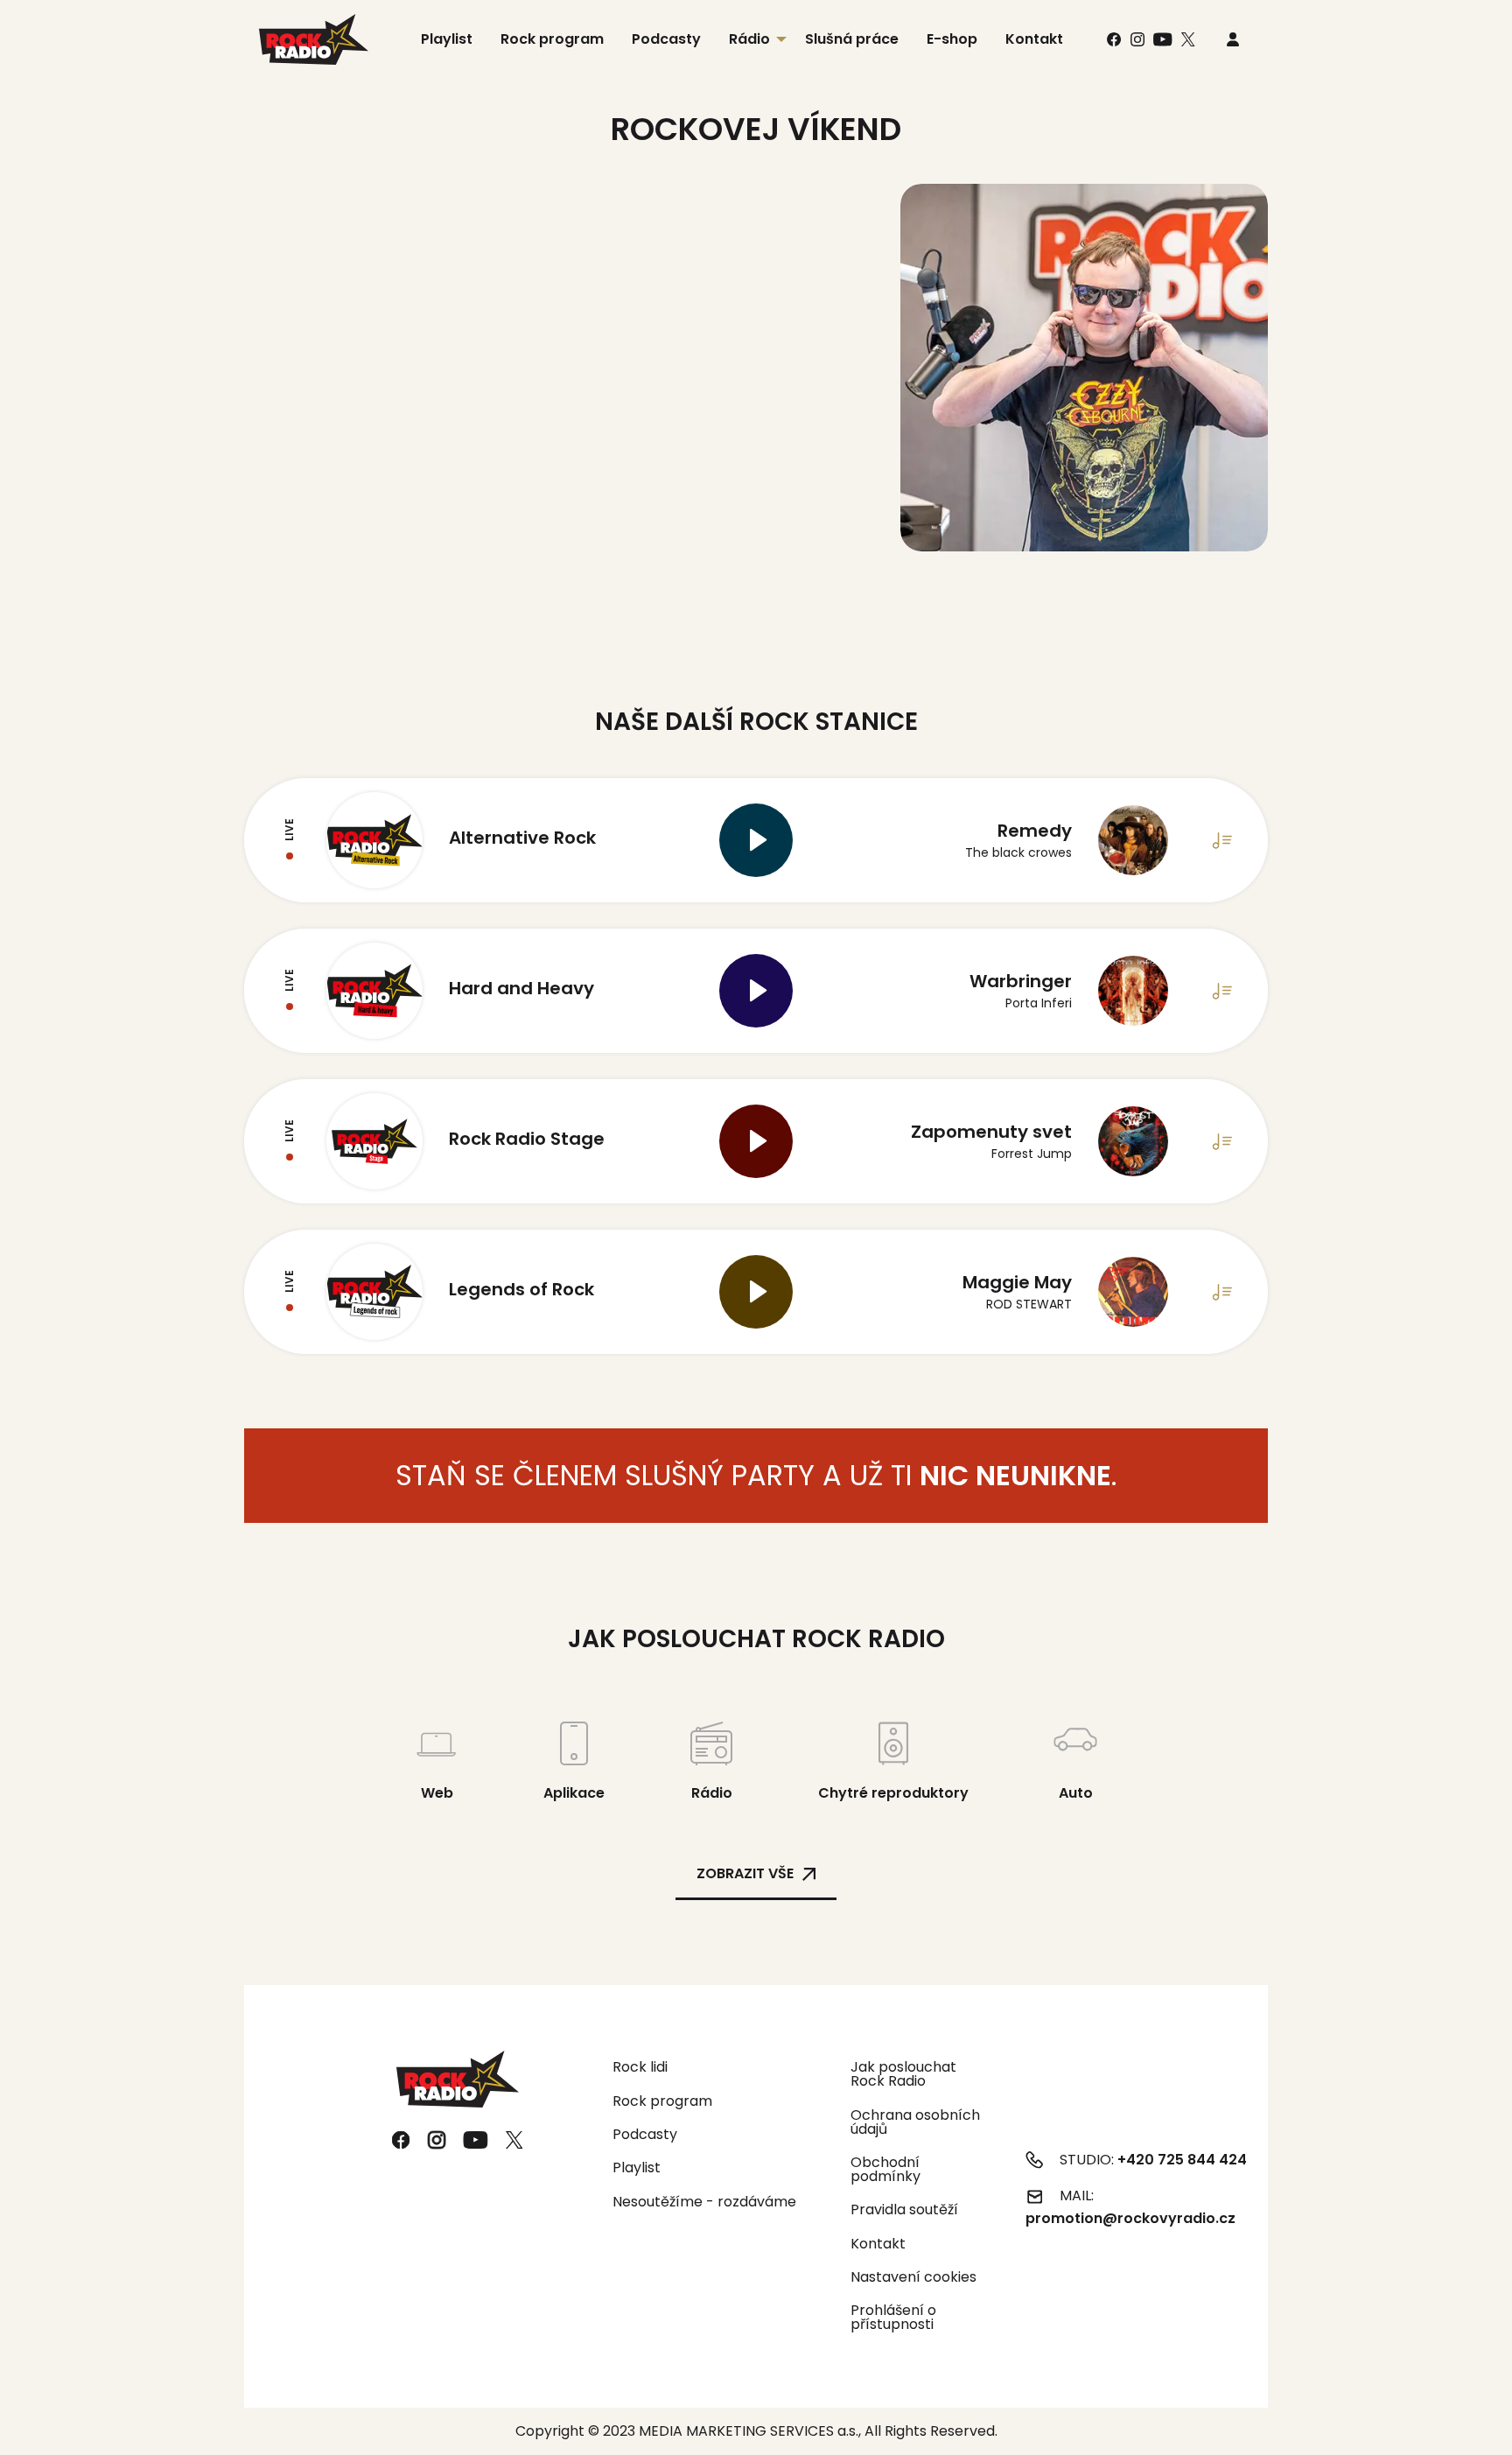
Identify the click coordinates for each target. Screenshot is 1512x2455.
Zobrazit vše (745, 1873)
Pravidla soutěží (904, 2209)
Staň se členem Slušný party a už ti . (756, 1475)
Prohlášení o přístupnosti (893, 2317)
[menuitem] (1233, 40)
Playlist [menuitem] (447, 39)
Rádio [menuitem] (749, 39)
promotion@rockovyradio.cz (1130, 2218)
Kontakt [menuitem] (1034, 39)
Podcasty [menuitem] (666, 39)
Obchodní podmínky (885, 2169)
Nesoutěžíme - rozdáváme (704, 2202)
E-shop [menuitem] (952, 39)
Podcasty (645, 2134)
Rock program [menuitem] (552, 39)
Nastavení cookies (913, 2277)
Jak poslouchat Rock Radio (903, 2074)
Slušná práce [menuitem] (852, 39)
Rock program (662, 2101)
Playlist (637, 2167)
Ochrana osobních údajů (915, 2122)
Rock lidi (640, 2067)
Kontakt (878, 2244)
